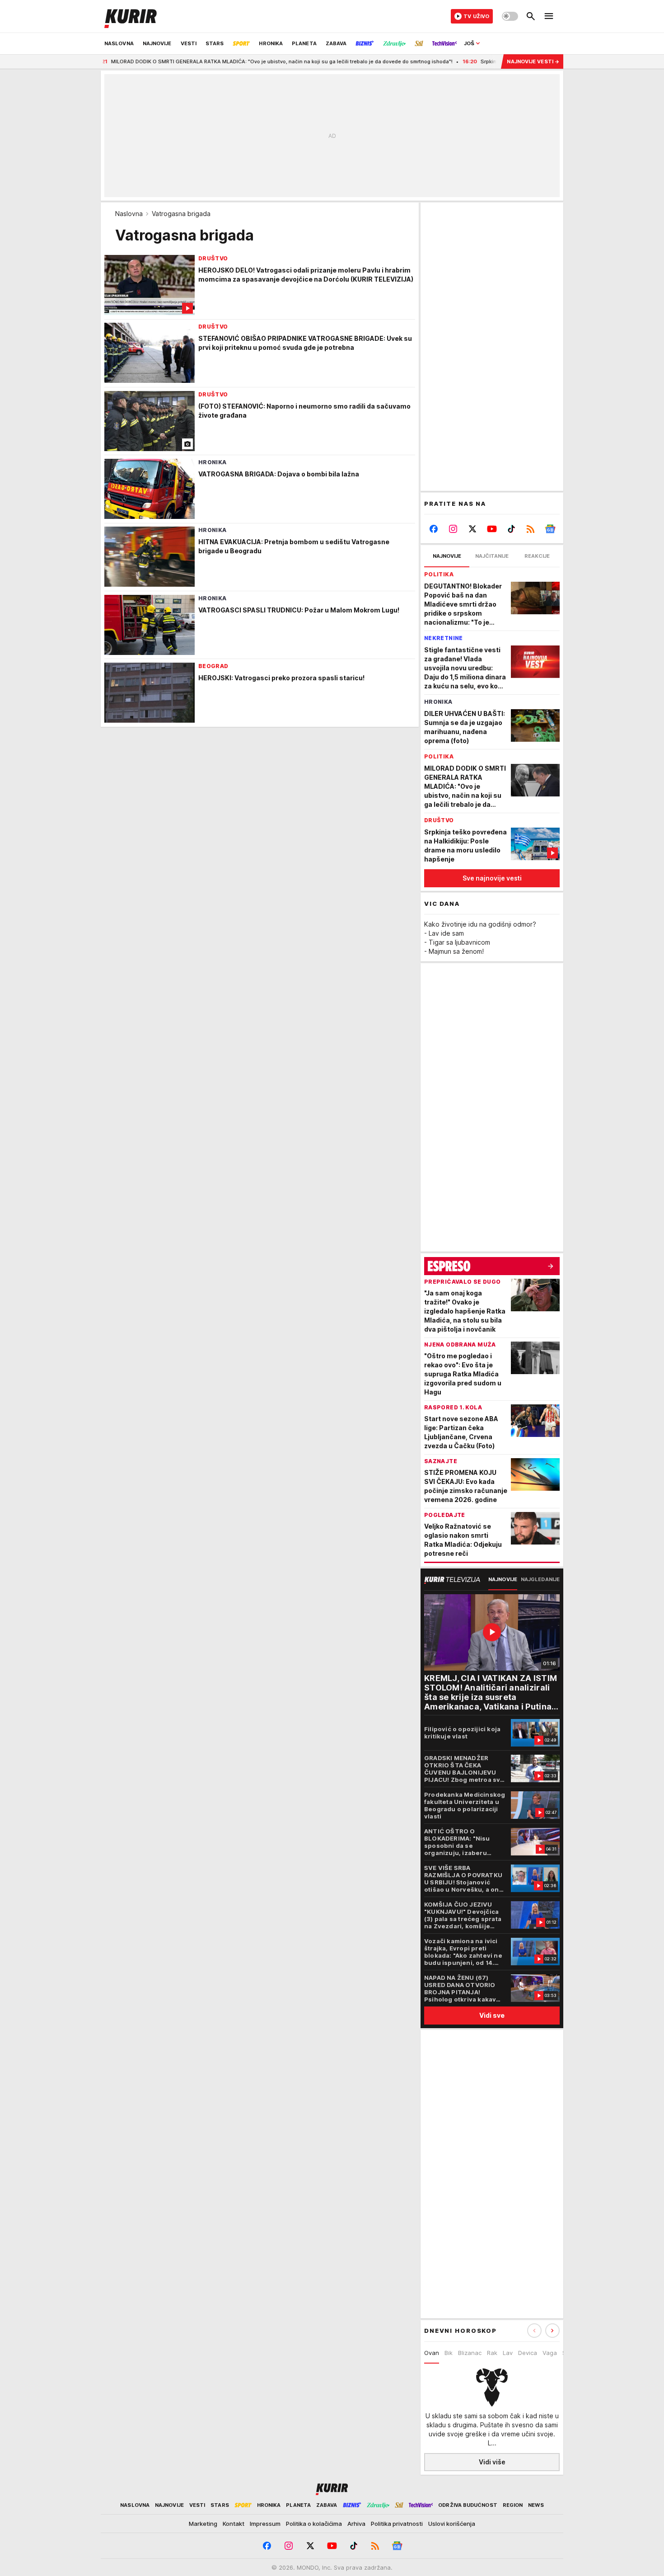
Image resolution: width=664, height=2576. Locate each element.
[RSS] (531, 529)
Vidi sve (492, 2015)
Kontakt (234, 2524)
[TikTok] (511, 529)
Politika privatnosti (397, 2524)
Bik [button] (449, 2353)
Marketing (203, 2524)
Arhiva (356, 2524)
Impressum (265, 2524)
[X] (473, 529)
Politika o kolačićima (314, 2524)
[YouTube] (492, 529)
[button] (552, 2331)
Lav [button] (508, 2353)
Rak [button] (492, 2353)
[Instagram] (453, 529)
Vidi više (492, 2462)
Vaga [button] (550, 2353)
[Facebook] (434, 529)
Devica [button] (528, 2353)
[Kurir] (131, 16)
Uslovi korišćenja (452, 2524)
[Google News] (550, 529)
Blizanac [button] (470, 2353)
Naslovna (129, 214)
